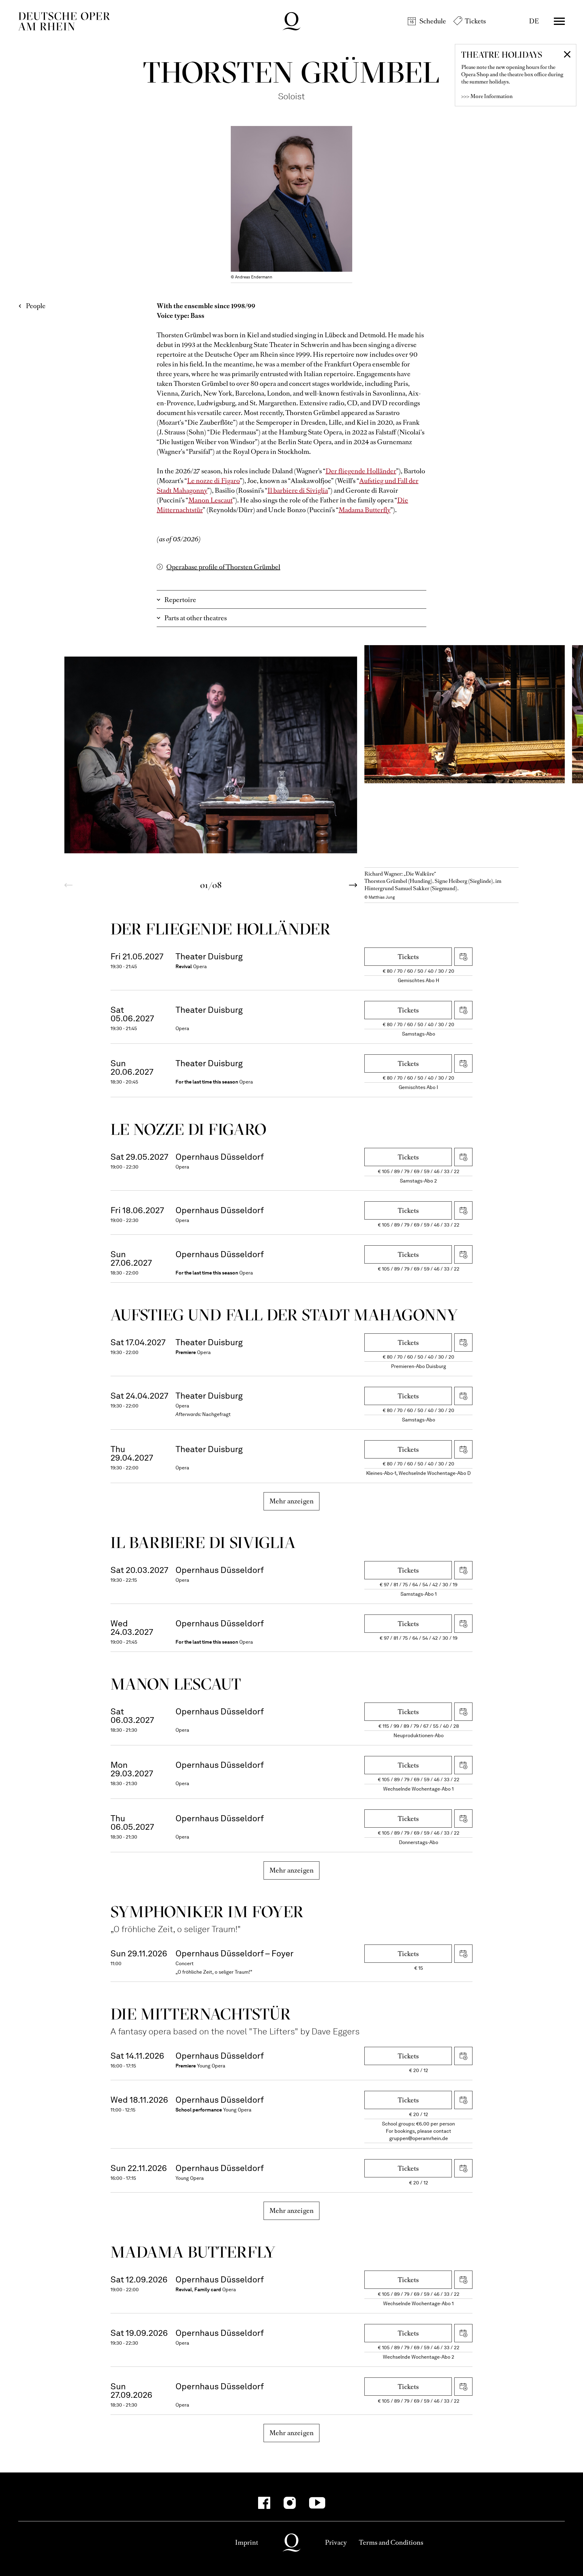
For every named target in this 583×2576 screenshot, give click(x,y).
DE (534, 21)
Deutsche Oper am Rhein (64, 21)
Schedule (433, 21)
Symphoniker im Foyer (207, 1912)
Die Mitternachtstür (201, 2014)
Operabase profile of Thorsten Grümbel (223, 567)
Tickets (475, 21)
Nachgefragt (216, 1414)
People (36, 306)
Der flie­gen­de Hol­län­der (221, 929)
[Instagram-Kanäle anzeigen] (290, 2503)
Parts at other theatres (196, 618)
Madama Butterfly (365, 510)
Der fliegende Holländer (361, 471)
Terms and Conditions (391, 2542)
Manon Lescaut (210, 500)
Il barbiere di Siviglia (298, 490)
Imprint (247, 2542)
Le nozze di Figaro (213, 481)
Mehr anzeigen (292, 1501)
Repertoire (180, 600)
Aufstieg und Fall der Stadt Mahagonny (284, 1315)
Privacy (336, 2542)
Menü (559, 21)
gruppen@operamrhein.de (419, 2138)
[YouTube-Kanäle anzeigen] (317, 2503)
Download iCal (463, 957)
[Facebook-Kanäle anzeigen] (264, 2503)
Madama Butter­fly (193, 2252)
